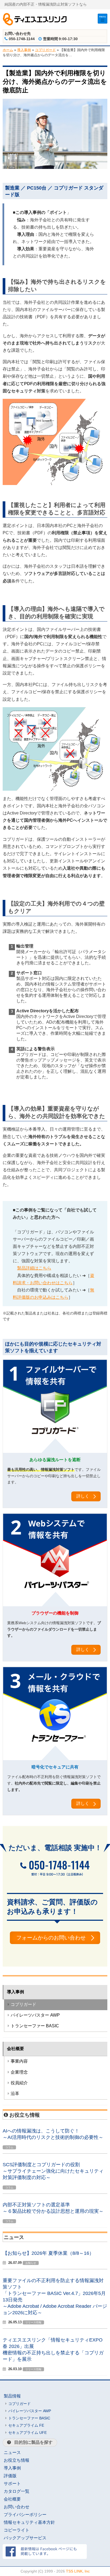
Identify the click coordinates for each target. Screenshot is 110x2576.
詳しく (83, 1496)
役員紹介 (19, 2083)
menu (103, 16)
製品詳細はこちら (34, 1268)
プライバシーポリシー (25, 2515)
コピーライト (17, 2530)
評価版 (10, 2476)
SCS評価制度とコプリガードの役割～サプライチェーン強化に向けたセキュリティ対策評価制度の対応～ (53, 2171)
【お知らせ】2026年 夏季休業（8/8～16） (48, 2253)
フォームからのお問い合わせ (51, 1938)
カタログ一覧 (17, 2491)
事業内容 (19, 2061)
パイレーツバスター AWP (35, 2015)
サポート (12, 2484)
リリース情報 (33, 2322)
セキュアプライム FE (26, 2425)
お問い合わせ (17, 2507)
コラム (9, 2147)
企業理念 (19, 2072)
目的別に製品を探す (33, 2442)
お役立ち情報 (17, 2460)
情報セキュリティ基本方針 (29, 2522)
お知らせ (31, 2263)
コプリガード (45, 50)
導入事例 (24, 50)
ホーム (8, 50)
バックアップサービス (25, 2538)
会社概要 (15, 2049)
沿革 (15, 2094)
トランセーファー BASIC (35, 2026)
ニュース (12, 2452)
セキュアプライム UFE (27, 2433)
